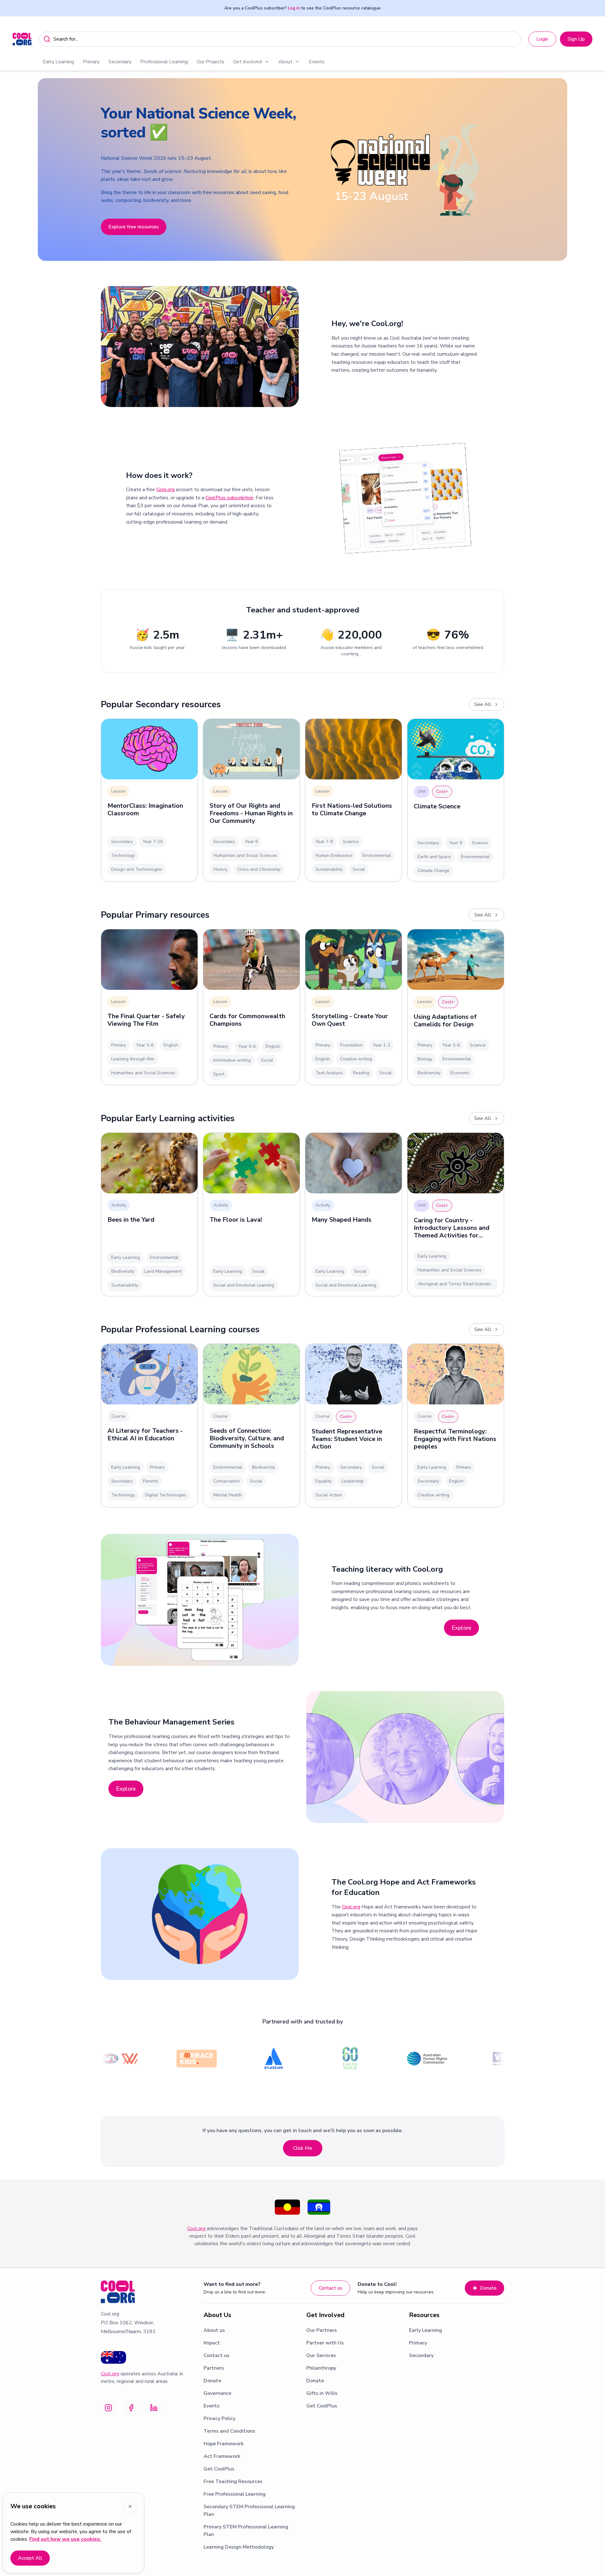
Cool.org (165, 490)
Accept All (30, 2558)
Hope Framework (224, 2444)
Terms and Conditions (229, 2431)
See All (483, 704)
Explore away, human (132, 226)
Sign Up (576, 39)
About (285, 62)
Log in (294, 8)
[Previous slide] (12, 169)
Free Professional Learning (235, 2494)
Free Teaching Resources (233, 2481)
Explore (461, 1628)
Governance (217, 2393)
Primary (91, 62)
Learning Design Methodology (239, 2547)
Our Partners (322, 2330)
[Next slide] (593, 169)
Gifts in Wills (322, 2393)
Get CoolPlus (219, 2469)
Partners (214, 2368)
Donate (488, 2288)
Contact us (330, 2288)
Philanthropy (321, 2368)
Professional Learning (164, 62)
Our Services (321, 2355)
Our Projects (210, 62)
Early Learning (58, 62)
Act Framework (222, 2456)
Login (542, 39)
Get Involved (248, 62)
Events (317, 62)
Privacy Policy (219, 2418)
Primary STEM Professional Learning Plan (246, 2531)
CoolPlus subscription (229, 498)
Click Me (303, 2148)
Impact (212, 2343)
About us (214, 2330)
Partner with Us (325, 2343)
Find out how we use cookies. (65, 2539)
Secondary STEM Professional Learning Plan (249, 2510)
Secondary (120, 62)
